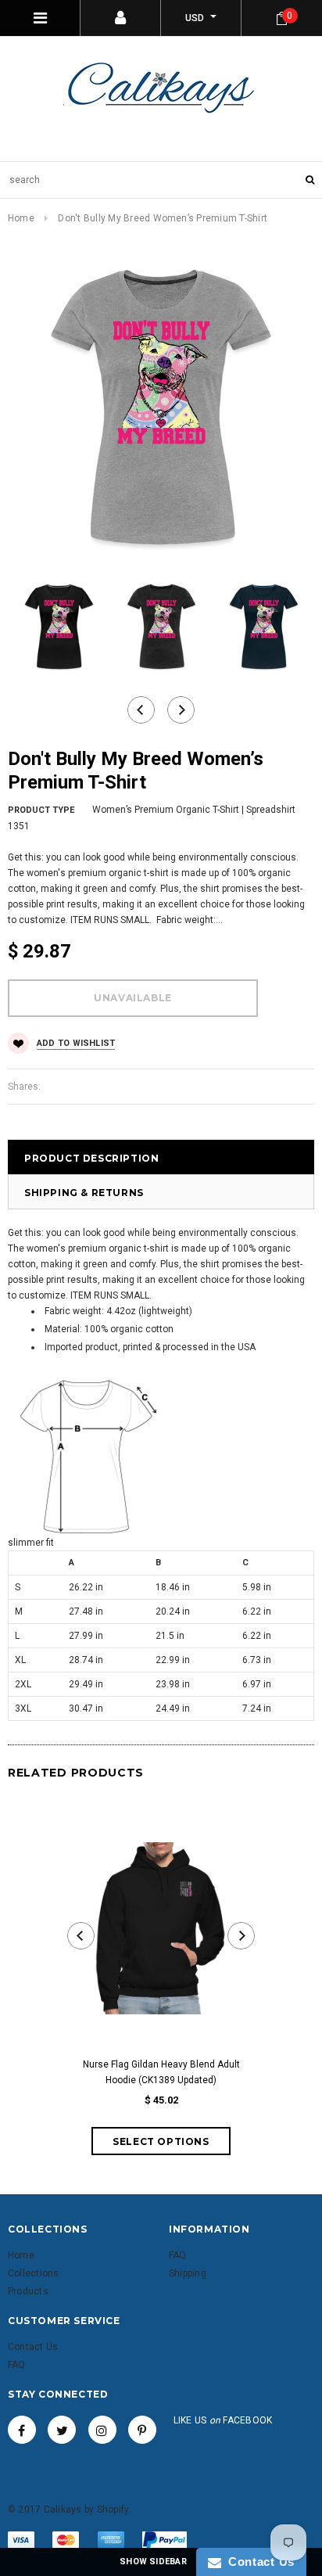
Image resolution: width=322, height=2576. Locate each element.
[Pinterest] (142, 2430)
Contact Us (258, 2562)
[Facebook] (22, 2430)
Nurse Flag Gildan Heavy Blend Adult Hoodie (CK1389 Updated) (161, 2072)
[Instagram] (102, 2430)
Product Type (41, 810)
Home (21, 218)
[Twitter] (62, 2430)
